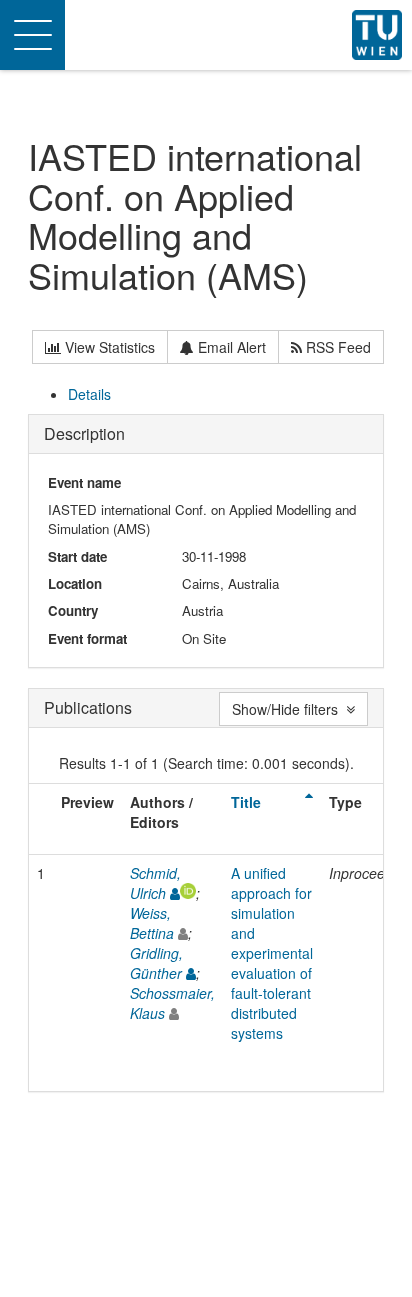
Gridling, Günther (156, 963)
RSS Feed (336, 347)
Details (89, 394)
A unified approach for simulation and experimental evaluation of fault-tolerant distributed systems (272, 953)
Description (84, 433)
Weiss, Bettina (152, 923)
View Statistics (108, 347)
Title (246, 802)
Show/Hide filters (289, 709)
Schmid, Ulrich (155, 883)
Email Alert (230, 347)
